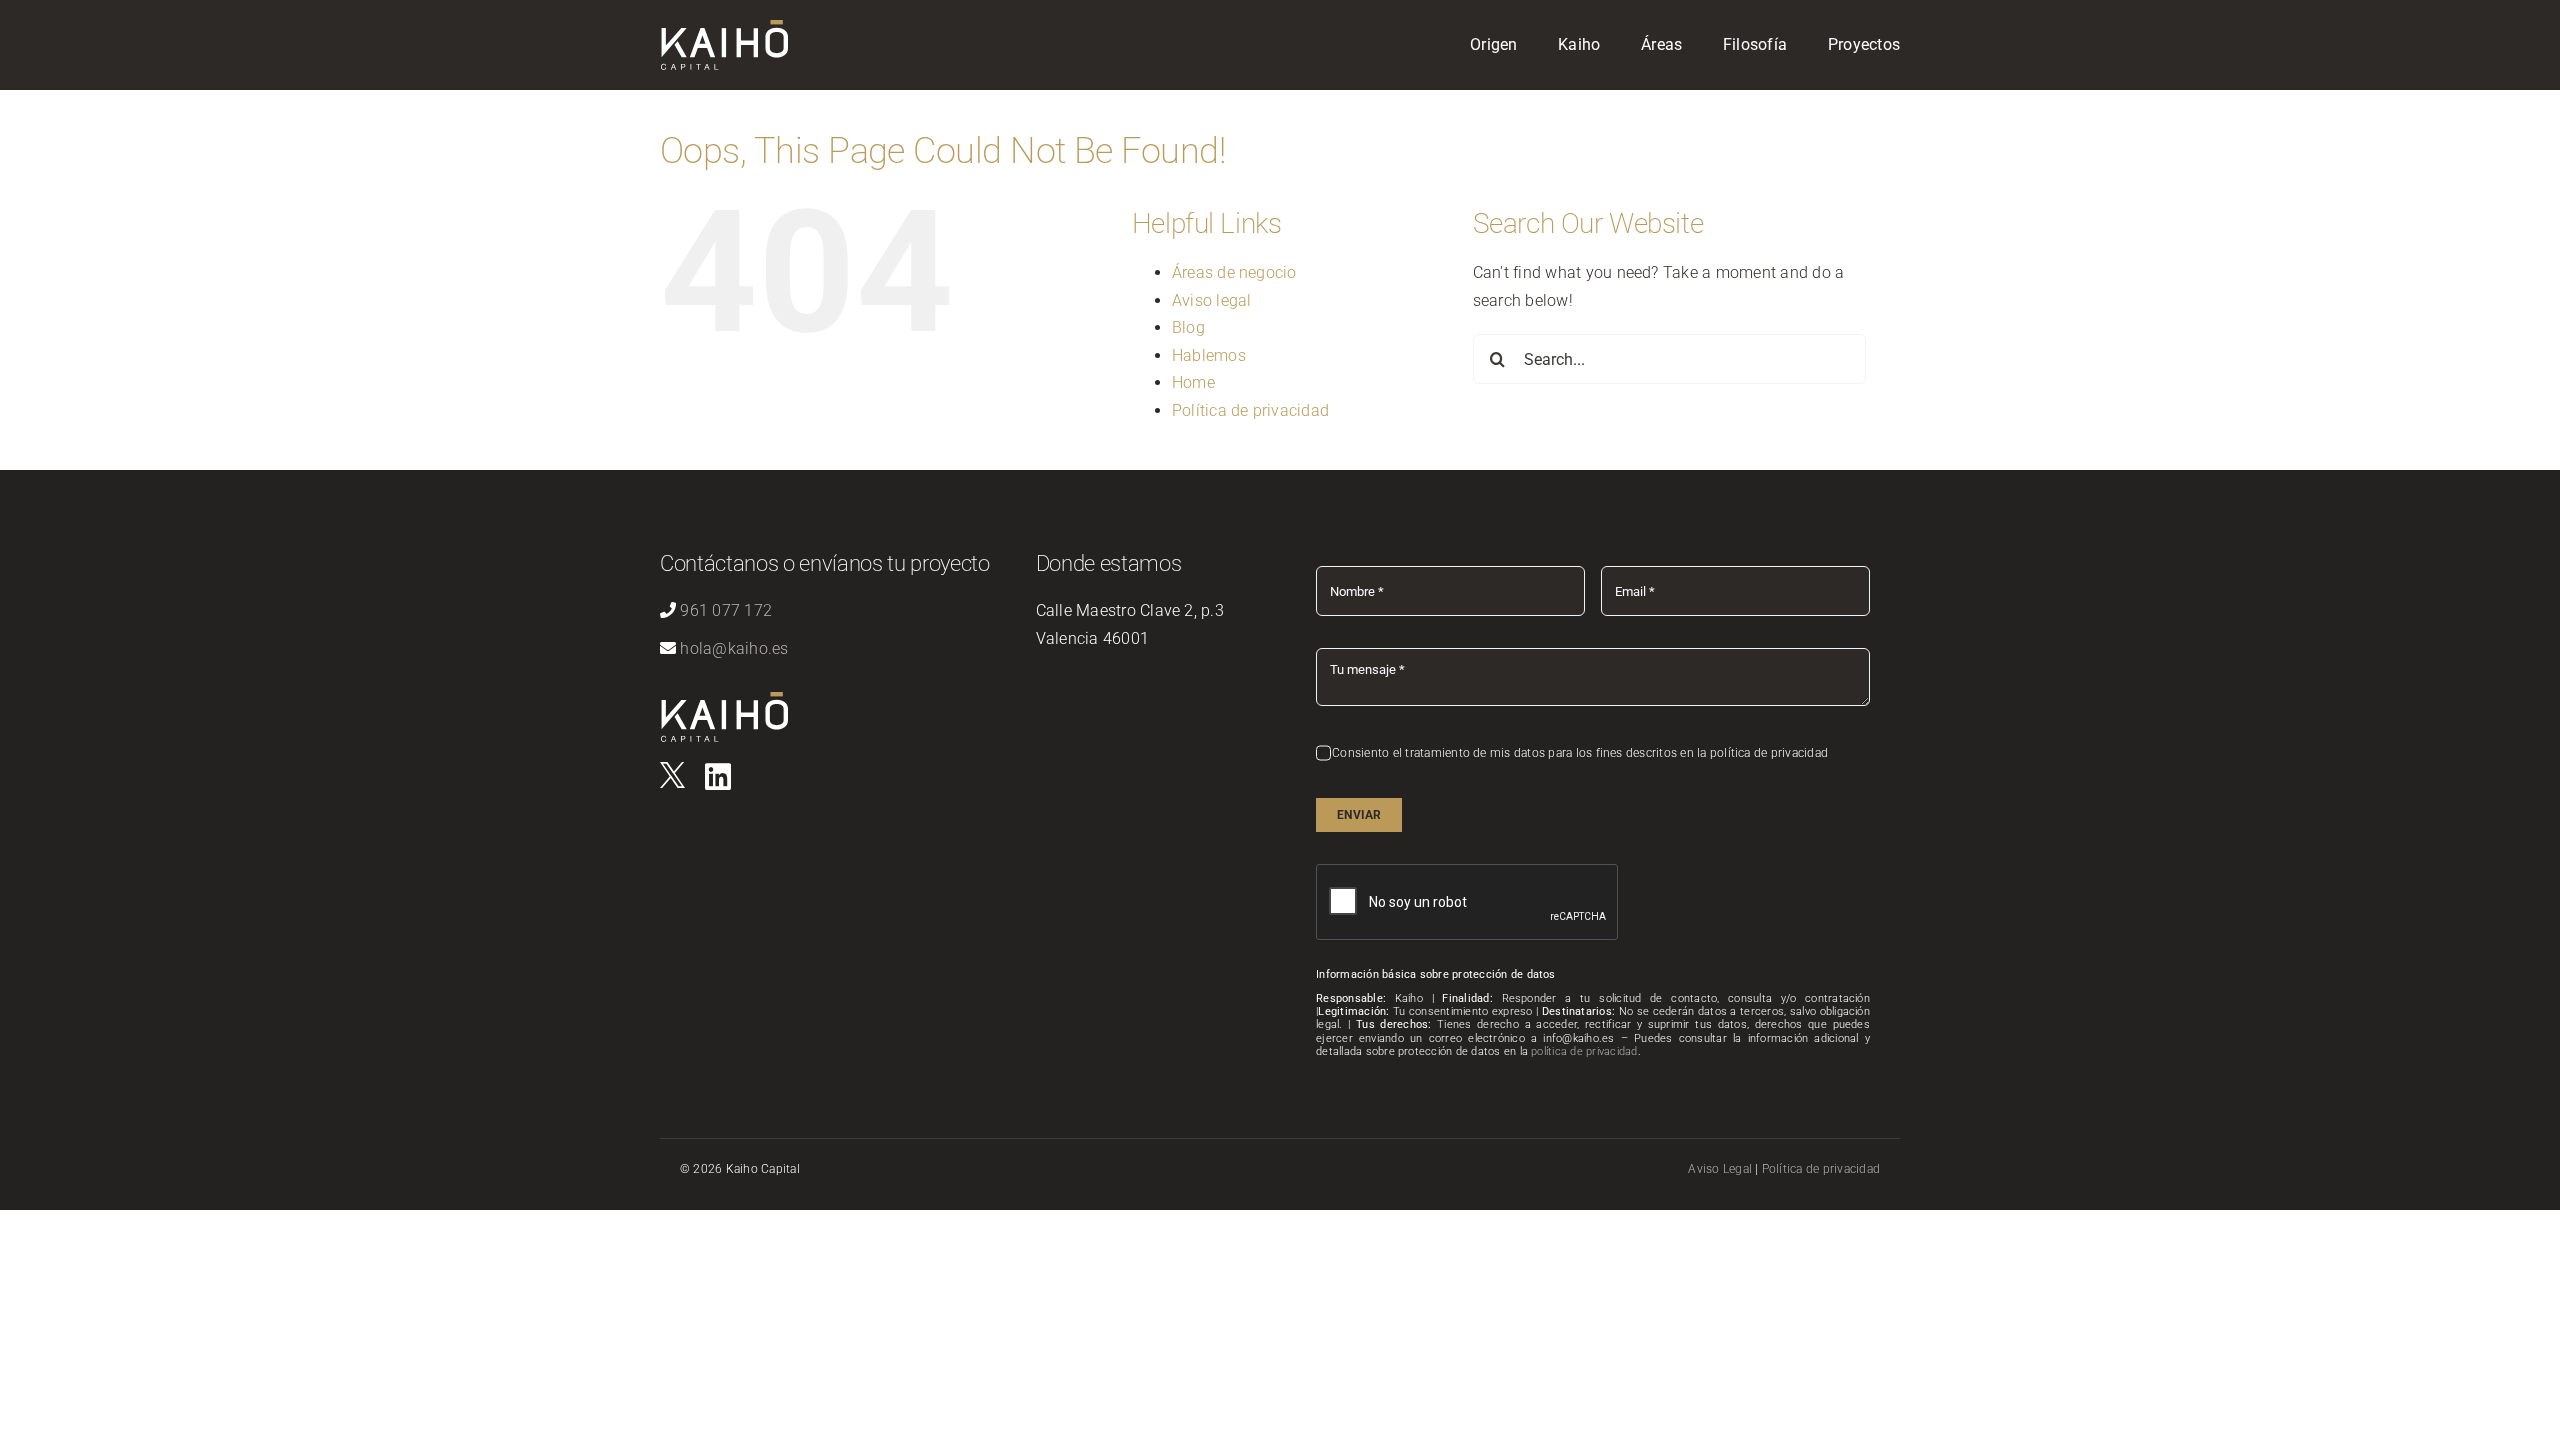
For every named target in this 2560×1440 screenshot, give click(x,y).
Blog (1188, 327)
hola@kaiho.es (734, 648)
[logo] (672, 769)
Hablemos (1209, 355)
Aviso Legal (1720, 1169)
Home (1193, 382)
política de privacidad (1584, 1051)
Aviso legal (1212, 300)
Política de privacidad (1250, 410)
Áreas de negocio (1234, 272)
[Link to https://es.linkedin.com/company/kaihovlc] (718, 777)
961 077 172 (726, 610)
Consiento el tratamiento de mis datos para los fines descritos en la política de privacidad (1580, 753)
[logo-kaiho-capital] (724, 27)
